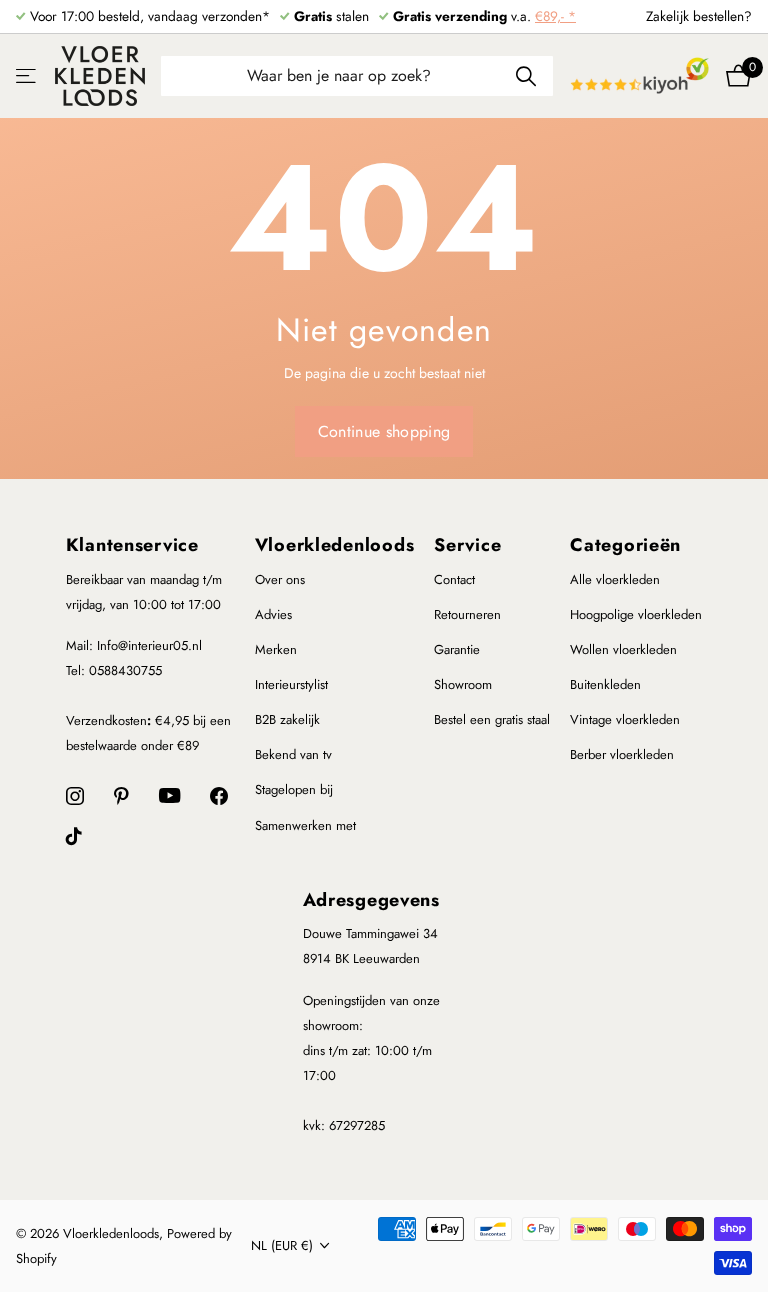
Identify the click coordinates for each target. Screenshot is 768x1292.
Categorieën (625, 545)
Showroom (463, 684)
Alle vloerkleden (615, 579)
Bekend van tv (293, 754)
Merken (276, 649)
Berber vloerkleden (622, 754)
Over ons (280, 579)
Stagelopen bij (294, 789)
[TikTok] (74, 836)
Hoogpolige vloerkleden (636, 614)
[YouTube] (169, 795)
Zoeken (525, 76)
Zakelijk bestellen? (699, 16)
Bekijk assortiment (27, 75)
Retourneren (467, 614)
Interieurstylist (291, 684)
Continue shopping (384, 431)
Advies (273, 614)
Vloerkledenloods (335, 545)
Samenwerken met (305, 825)
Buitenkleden (605, 684)
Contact (454, 579)
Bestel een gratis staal (492, 719)
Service (467, 545)
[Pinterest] (121, 796)
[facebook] (219, 796)
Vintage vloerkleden (625, 719)
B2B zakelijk (287, 719)
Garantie (457, 649)
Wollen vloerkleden (623, 649)
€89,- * (555, 16)
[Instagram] (75, 796)
